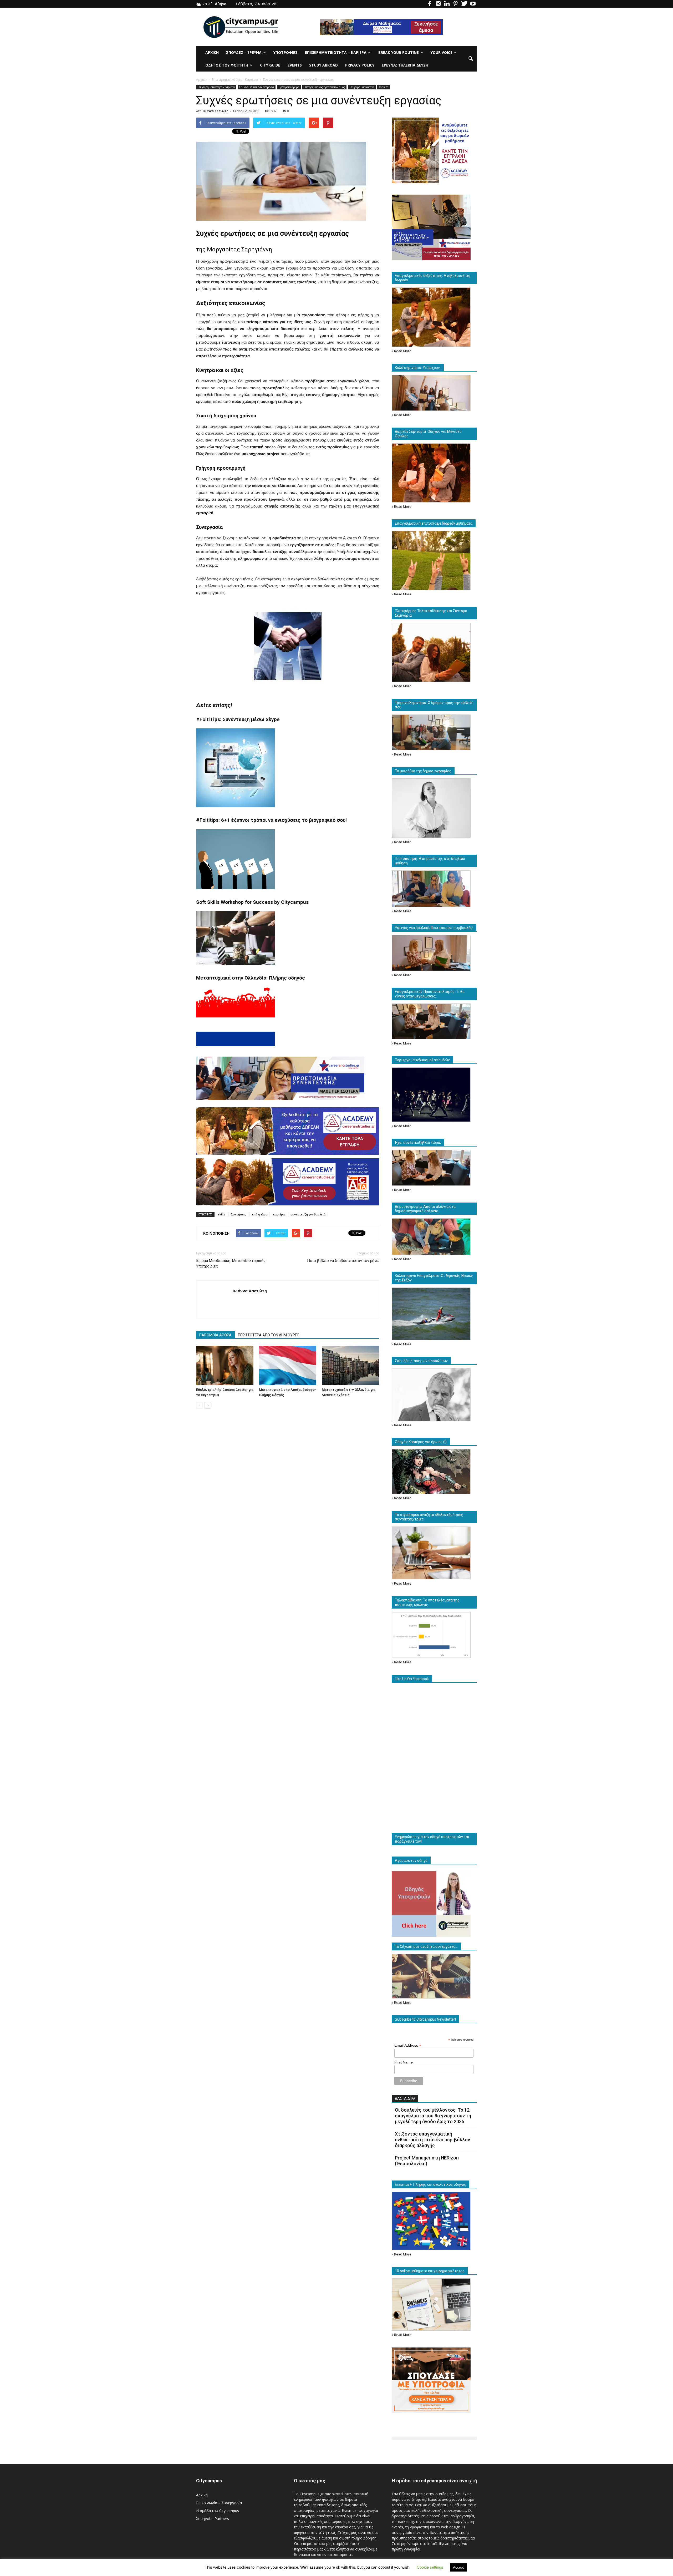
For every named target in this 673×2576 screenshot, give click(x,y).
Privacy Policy (360, 65)
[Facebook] (430, 4)
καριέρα (279, 1214)
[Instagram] (438, 4)
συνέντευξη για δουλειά (308, 1214)
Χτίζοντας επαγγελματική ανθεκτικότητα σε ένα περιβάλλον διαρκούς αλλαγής (432, 2140)
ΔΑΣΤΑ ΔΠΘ (405, 2098)
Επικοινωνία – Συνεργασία (219, 2503)
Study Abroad (323, 65)
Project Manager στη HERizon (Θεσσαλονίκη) (427, 2161)
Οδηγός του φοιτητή (227, 65)
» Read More (402, 351)
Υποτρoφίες (285, 52)
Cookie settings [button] (430, 2567)
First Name (404, 2062)
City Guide (270, 65)
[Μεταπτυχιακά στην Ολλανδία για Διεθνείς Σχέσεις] (350, 1366)
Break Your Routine (399, 52)
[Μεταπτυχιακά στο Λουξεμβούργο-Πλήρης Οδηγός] (288, 1366)
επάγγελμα (260, 1214)
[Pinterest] (456, 4)
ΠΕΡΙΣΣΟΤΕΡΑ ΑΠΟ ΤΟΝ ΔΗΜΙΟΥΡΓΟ (269, 1335)
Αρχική (212, 52)
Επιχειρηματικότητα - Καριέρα (216, 87)
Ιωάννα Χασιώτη (216, 111)
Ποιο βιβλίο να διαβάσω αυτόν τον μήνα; (343, 1261)
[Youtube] (473, 4)
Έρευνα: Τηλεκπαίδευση (405, 65)
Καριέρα (384, 87)
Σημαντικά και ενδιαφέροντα (257, 87)
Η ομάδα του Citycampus (218, 2511)
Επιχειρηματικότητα (362, 87)
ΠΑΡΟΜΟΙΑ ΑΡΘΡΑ (215, 1335)
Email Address (408, 2045)
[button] (471, 59)
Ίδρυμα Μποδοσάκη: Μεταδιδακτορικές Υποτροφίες (231, 1263)
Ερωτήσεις (238, 1214)
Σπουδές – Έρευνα (244, 52)
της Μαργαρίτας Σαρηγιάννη (234, 249)
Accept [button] (458, 2567)
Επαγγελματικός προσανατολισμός (324, 87)
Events (295, 65)
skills (221, 1214)
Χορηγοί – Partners (213, 2519)
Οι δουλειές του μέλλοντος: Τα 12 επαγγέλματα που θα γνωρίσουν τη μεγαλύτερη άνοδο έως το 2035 (433, 2116)
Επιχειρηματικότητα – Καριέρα (336, 52)
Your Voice (442, 52)
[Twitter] (464, 4)
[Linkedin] (447, 4)
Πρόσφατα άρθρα (289, 87)
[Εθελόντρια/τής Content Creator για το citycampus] (225, 1366)
